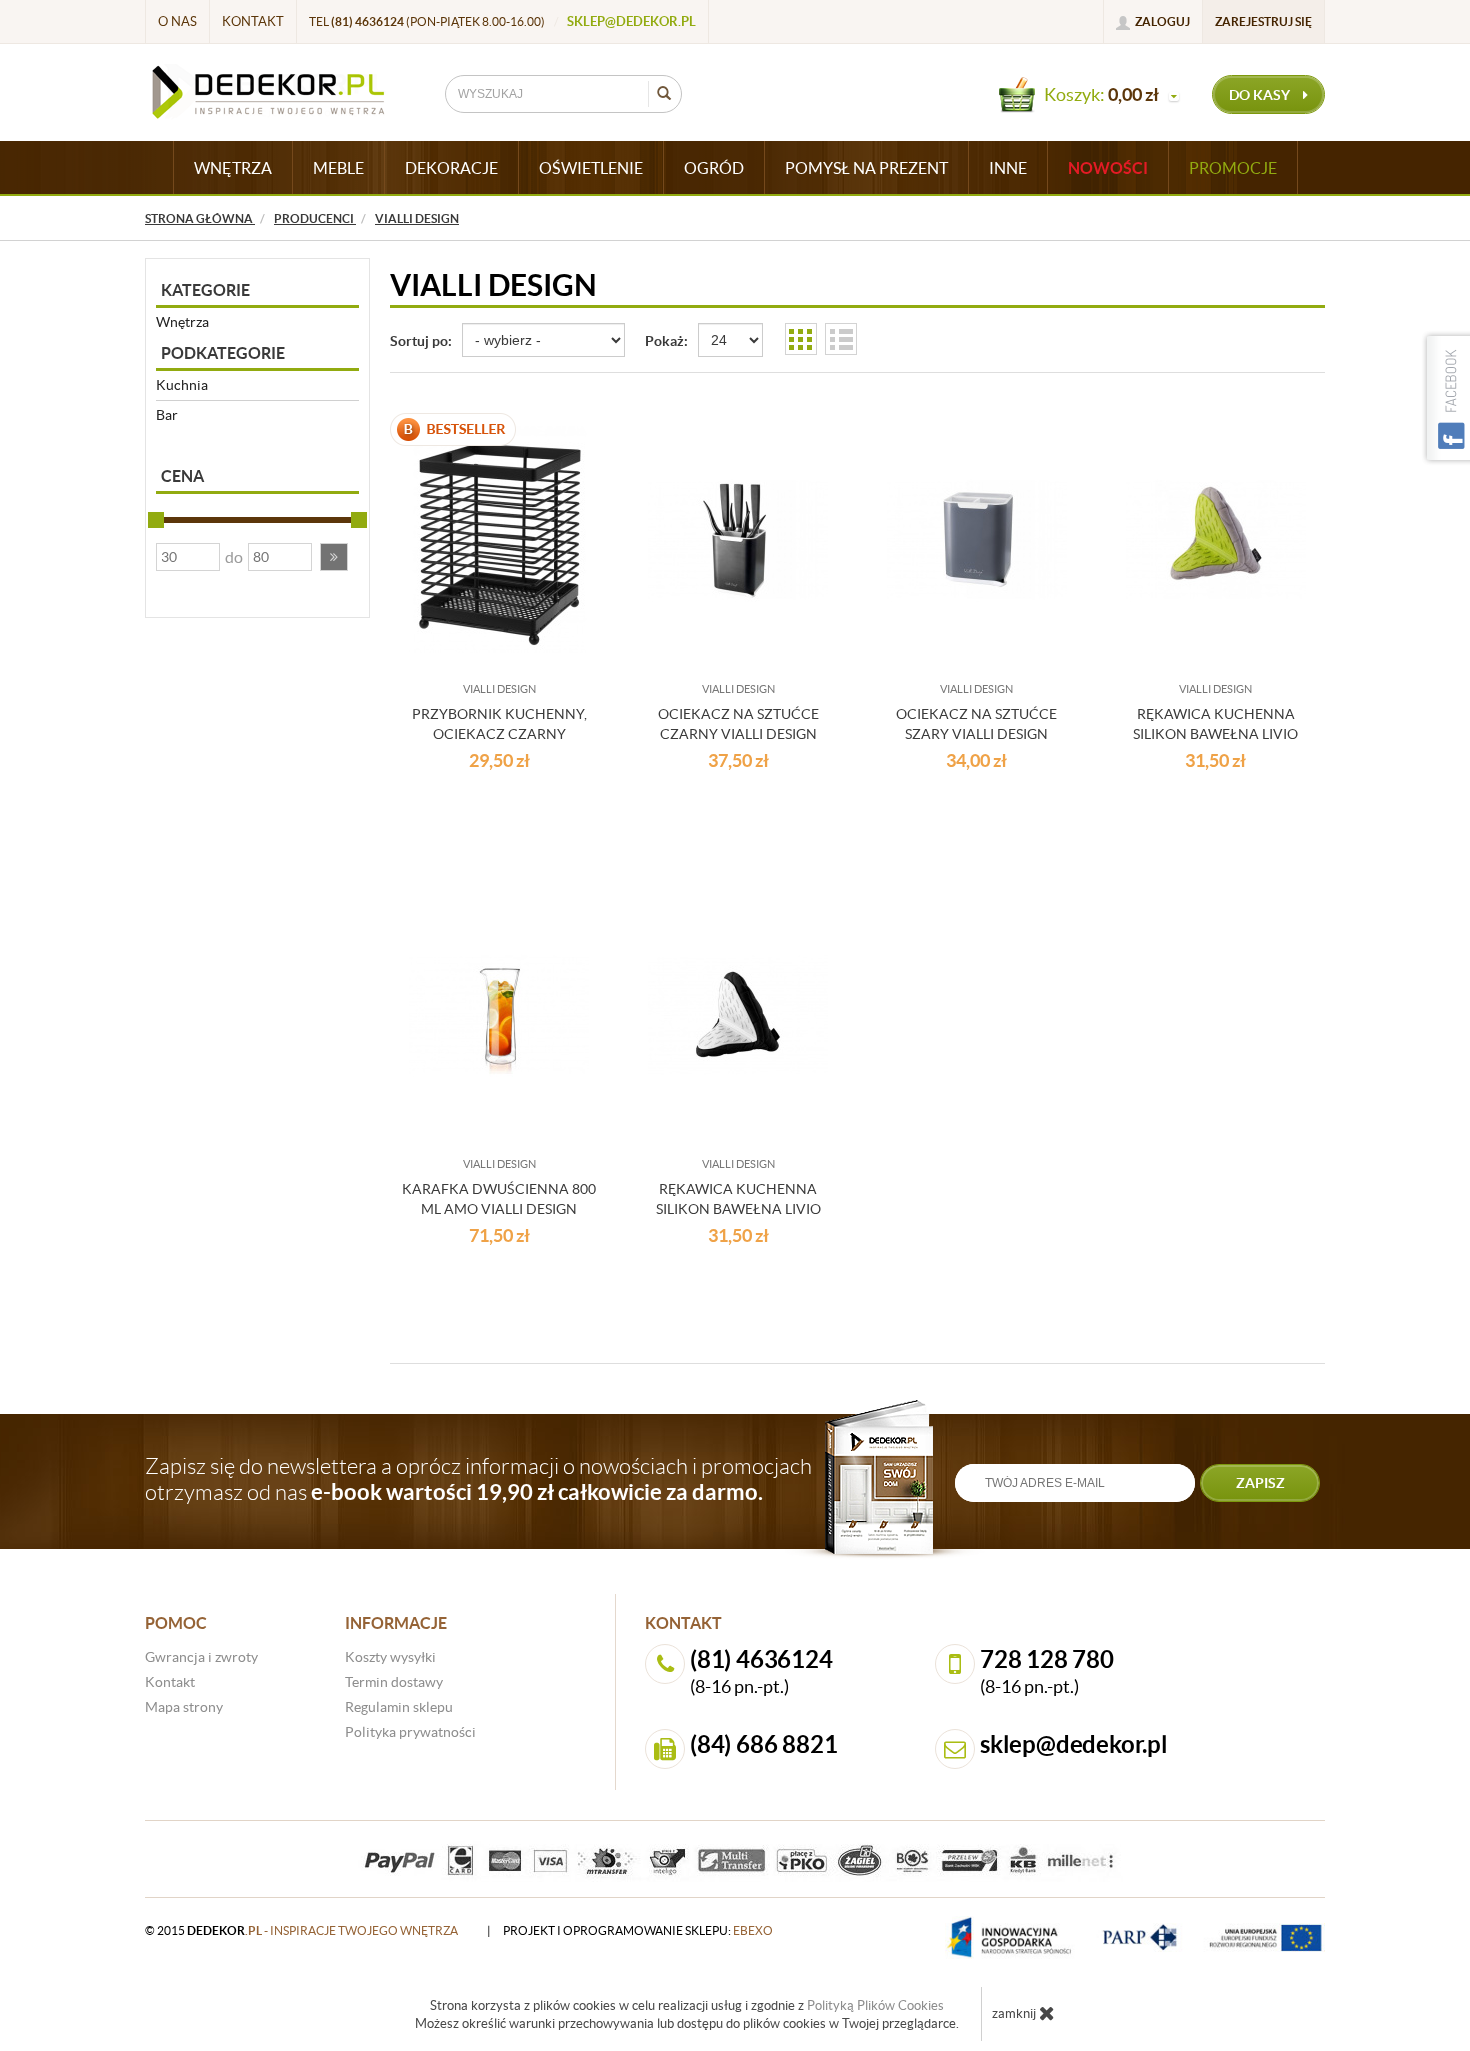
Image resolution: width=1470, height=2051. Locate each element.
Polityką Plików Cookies (875, 2005)
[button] (334, 557)
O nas (177, 21)
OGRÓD (714, 168)
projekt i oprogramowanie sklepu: (638, 1930)
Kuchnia (182, 385)
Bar (167, 415)
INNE (1008, 168)
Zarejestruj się (1263, 21)
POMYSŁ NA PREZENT (866, 168)
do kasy (1261, 95)
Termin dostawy (394, 1682)
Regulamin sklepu (399, 1707)
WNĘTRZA (233, 168)
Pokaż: (666, 341)
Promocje (1233, 168)
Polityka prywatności (410, 1732)
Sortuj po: (421, 341)
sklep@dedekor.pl (631, 21)
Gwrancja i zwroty (201, 1657)
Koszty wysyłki (390, 1657)
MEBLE (338, 168)
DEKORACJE (451, 168)
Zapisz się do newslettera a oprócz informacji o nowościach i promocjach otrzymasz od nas (478, 1479)
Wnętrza (182, 322)
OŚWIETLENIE (591, 168)
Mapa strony (184, 1707)
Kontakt (253, 21)
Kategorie (205, 290)
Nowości (1108, 168)
